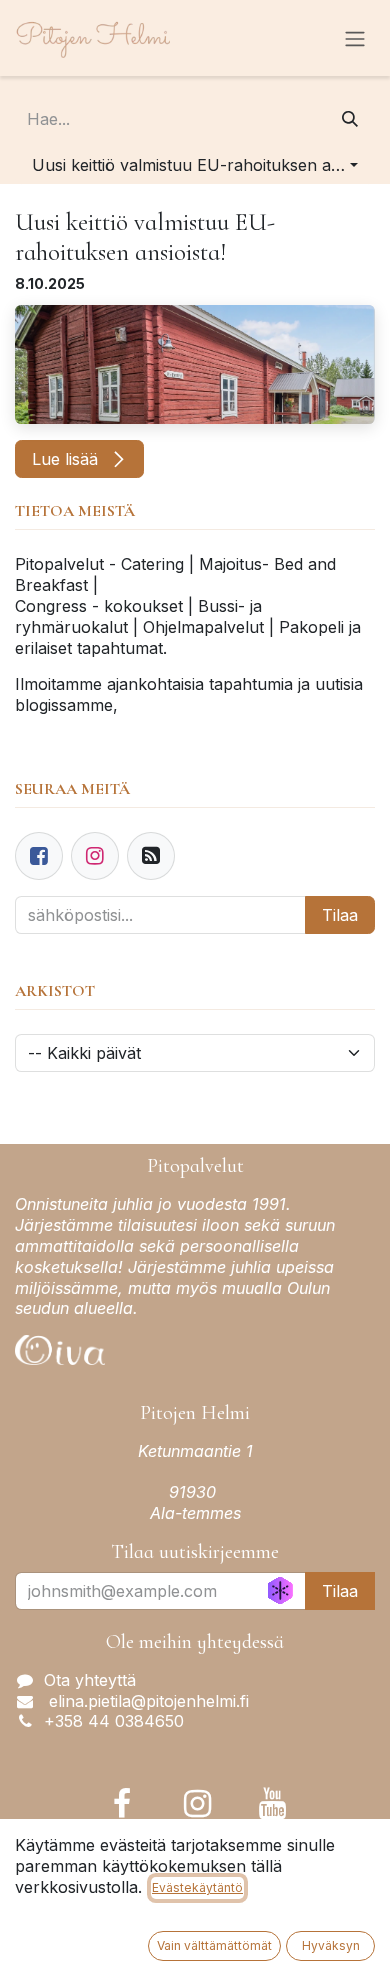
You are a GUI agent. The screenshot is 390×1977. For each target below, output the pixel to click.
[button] (195, 165)
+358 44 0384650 (114, 1721)
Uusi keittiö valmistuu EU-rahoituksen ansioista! (145, 237)
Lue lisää (67, 459)
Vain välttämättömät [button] (214, 1945)
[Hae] (350, 119)
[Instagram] (198, 1804)
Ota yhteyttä (90, 1680)
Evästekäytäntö (197, 1887)
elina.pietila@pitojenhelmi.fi (146, 1701)
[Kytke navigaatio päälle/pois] (355, 38)
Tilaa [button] (340, 1591)
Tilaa (340, 915)
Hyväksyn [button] (331, 1945)
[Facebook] (39, 856)
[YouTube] (273, 1804)
